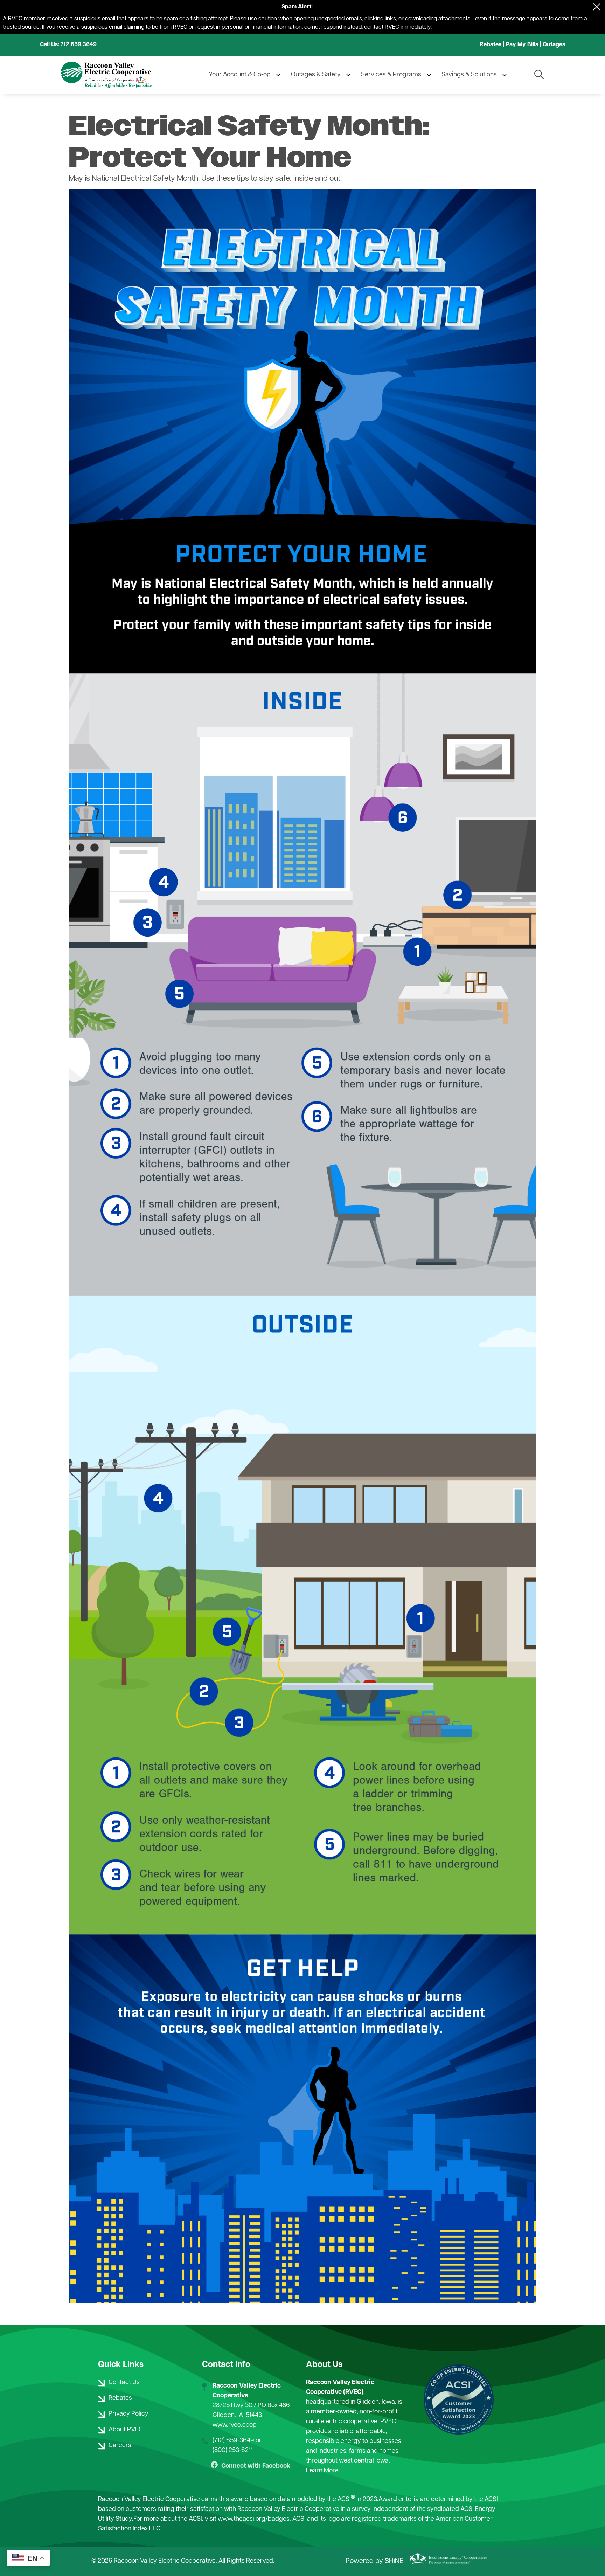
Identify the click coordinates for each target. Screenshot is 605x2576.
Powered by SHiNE (374, 2561)
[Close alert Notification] (597, 7)
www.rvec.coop (235, 2425)
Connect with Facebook (251, 2466)
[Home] (121, 75)
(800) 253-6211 (233, 2451)
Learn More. (323, 2471)
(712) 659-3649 (233, 2441)
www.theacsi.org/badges (254, 2519)
